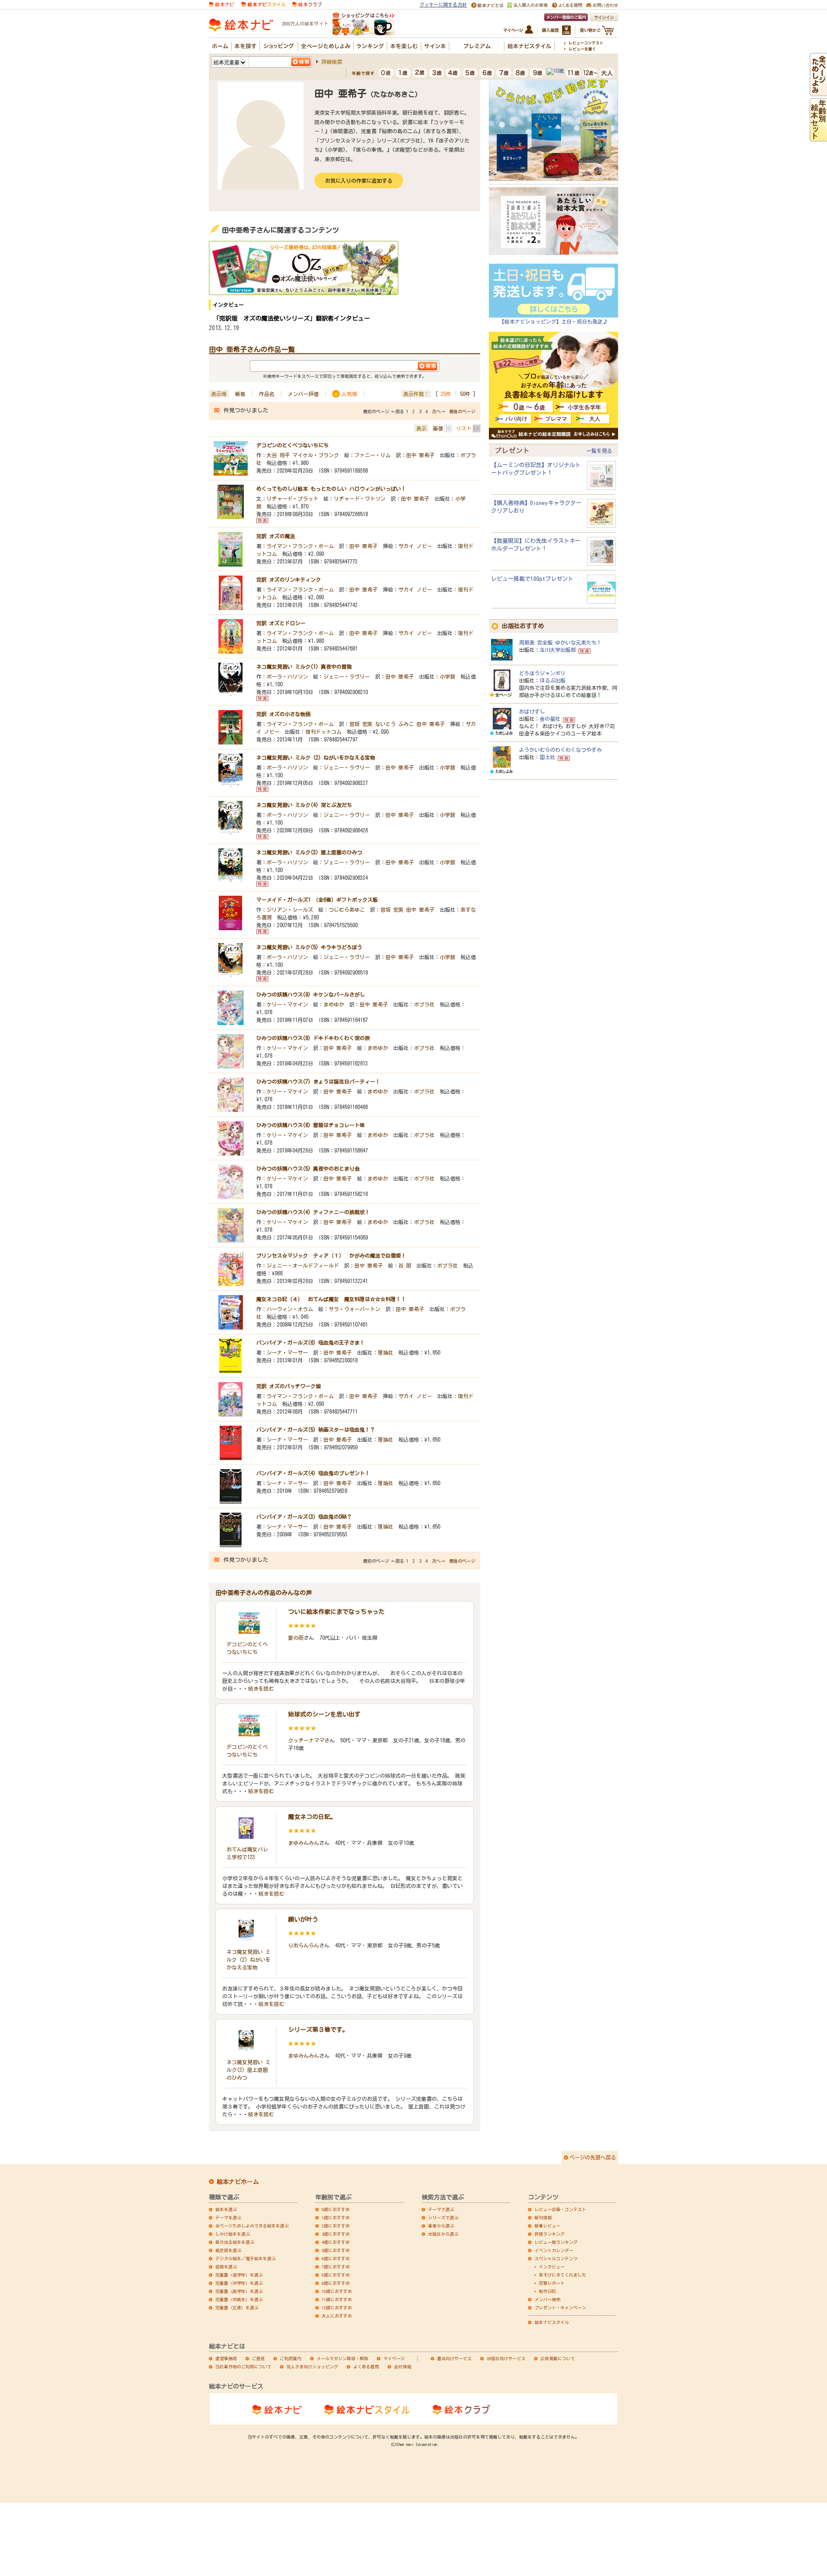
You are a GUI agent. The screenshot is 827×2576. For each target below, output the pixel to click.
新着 (240, 394)
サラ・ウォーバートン (354, 1309)
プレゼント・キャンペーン (560, 2308)
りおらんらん (304, 1945)
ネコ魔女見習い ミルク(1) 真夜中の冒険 (304, 667)
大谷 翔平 (278, 455)
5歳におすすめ (336, 2250)
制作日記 (547, 2291)
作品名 (267, 394)
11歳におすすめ (337, 2299)
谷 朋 (405, 1265)
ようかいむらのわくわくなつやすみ (560, 750)
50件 (465, 394)
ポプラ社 (424, 1004)
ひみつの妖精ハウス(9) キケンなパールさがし (311, 994)
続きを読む (261, 1688)
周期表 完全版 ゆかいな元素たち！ (560, 642)
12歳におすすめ (337, 2308)
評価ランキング (550, 2234)
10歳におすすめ (337, 2291)
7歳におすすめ (336, 2267)
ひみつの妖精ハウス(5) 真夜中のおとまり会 (308, 1168)
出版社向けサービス (506, 2358)
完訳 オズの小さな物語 (283, 714)
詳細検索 (332, 62)
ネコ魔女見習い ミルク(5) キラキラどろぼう (309, 947)
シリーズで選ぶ (443, 2218)
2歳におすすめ (336, 2226)
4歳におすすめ (336, 2242)
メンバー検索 (547, 2299)
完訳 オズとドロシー (281, 623)
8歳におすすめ (336, 2275)
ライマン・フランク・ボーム (300, 546)
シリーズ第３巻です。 (318, 2030)
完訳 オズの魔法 (276, 536)
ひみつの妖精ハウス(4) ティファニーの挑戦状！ (313, 1212)
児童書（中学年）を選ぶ (239, 2283)
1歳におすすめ (336, 2218)
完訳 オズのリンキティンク (289, 579)
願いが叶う (303, 1919)
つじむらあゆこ (347, 910)
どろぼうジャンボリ (542, 673)
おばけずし (532, 711)
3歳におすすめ (336, 2234)
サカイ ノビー (415, 546)
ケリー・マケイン (287, 1004)
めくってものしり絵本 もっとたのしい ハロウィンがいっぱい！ (331, 489)
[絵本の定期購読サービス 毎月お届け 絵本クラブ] (307, 4)
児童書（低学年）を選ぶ (239, 2275)
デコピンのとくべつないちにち (292, 445)
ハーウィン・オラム (290, 1309)
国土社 (547, 757)
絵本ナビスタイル (552, 2322)
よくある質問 (366, 2367)
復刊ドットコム (323, 732)
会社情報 (403, 2367)
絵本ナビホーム (238, 2182)
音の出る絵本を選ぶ (235, 2242)
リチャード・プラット (292, 498)
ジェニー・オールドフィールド (303, 1265)
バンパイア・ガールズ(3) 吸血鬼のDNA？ (304, 1517)
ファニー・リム (373, 455)
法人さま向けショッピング (312, 2367)
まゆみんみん (304, 1843)
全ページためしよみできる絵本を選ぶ (252, 2226)
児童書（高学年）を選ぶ (239, 2291)
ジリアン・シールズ (290, 910)
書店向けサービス (454, 2358)
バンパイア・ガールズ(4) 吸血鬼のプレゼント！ (313, 1473)
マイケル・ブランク (316, 455)
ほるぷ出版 (553, 680)
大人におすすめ (337, 2316)
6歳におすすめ (336, 2258)
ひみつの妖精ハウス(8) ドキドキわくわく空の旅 (313, 1038)
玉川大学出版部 (558, 650)
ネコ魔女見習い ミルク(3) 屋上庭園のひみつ (309, 852)
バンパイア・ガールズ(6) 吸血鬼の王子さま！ (311, 1343)
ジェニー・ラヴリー (347, 676)
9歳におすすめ (336, 2283)
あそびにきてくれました (563, 2275)
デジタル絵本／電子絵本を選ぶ (246, 2258)
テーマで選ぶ (441, 2209)
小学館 (448, 676)
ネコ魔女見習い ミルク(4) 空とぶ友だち (304, 805)
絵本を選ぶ (226, 2209)
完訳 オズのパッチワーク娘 (289, 1386)
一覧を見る (599, 451)
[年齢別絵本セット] (818, 137)
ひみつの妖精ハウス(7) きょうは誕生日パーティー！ (318, 1081)
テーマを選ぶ (228, 2218)
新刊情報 (543, 2218)
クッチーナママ (306, 1740)
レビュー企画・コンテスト (560, 2209)
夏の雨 (296, 1638)
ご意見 (258, 2358)
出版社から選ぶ (443, 2234)
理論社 (386, 1352)
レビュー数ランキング (556, 2242)
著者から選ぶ (441, 2226)
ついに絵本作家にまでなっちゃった (336, 1612)
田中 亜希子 (420, 455)
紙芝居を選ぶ (228, 2250)
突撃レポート (552, 2283)
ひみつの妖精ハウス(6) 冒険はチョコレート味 (311, 1125)
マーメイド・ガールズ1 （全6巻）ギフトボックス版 (317, 900)
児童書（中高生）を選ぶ (239, 2299)
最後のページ (462, 411)
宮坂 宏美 (361, 724)
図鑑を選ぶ (226, 2267)
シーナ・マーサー (287, 1352)
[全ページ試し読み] (818, 92)
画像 (438, 428)
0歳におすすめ (336, 2209)
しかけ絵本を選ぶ (233, 2234)
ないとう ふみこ (395, 724)
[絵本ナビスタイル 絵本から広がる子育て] (263, 4)
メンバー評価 (303, 394)
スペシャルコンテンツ (556, 2258)
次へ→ (438, 411)
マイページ (394, 2358)
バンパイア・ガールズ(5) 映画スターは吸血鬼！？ (316, 1430)
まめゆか (334, 1004)
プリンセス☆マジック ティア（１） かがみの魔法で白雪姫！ (331, 1255)
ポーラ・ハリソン (287, 676)
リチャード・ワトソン (360, 498)
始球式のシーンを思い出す (324, 1714)
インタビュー (552, 2267)
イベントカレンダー (554, 2250)
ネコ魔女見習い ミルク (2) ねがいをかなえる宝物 (316, 757)
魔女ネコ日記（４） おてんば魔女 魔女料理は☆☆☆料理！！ (331, 1299)
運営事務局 (226, 2358)
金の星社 (550, 719)
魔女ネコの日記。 (312, 1817)
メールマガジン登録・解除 (342, 2358)
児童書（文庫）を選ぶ (237, 2308)
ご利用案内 (291, 2358)
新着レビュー (547, 2226)
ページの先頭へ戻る (593, 2157)
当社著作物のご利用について (243, 2367)
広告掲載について (558, 2358)
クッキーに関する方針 (443, 5)
